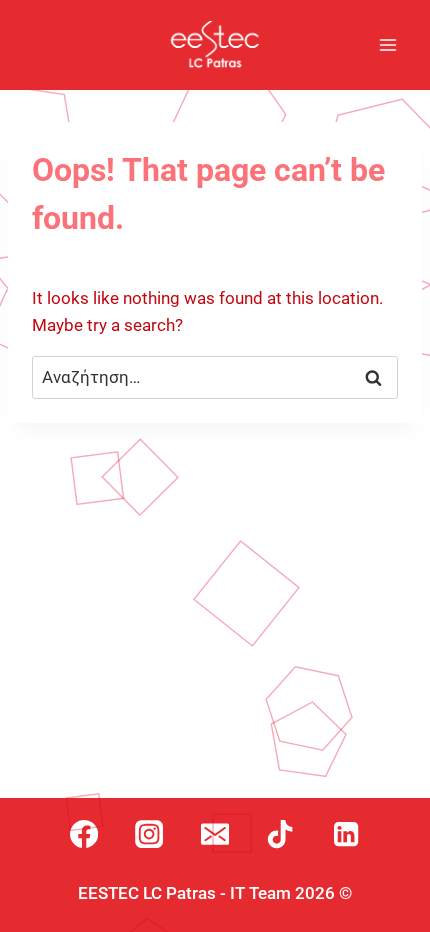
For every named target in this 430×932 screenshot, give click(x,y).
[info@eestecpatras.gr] (215, 834)
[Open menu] (387, 44)
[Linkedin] (346, 834)
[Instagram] (149, 834)
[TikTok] (280, 834)
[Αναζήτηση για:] (215, 377)
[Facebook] (84, 834)
